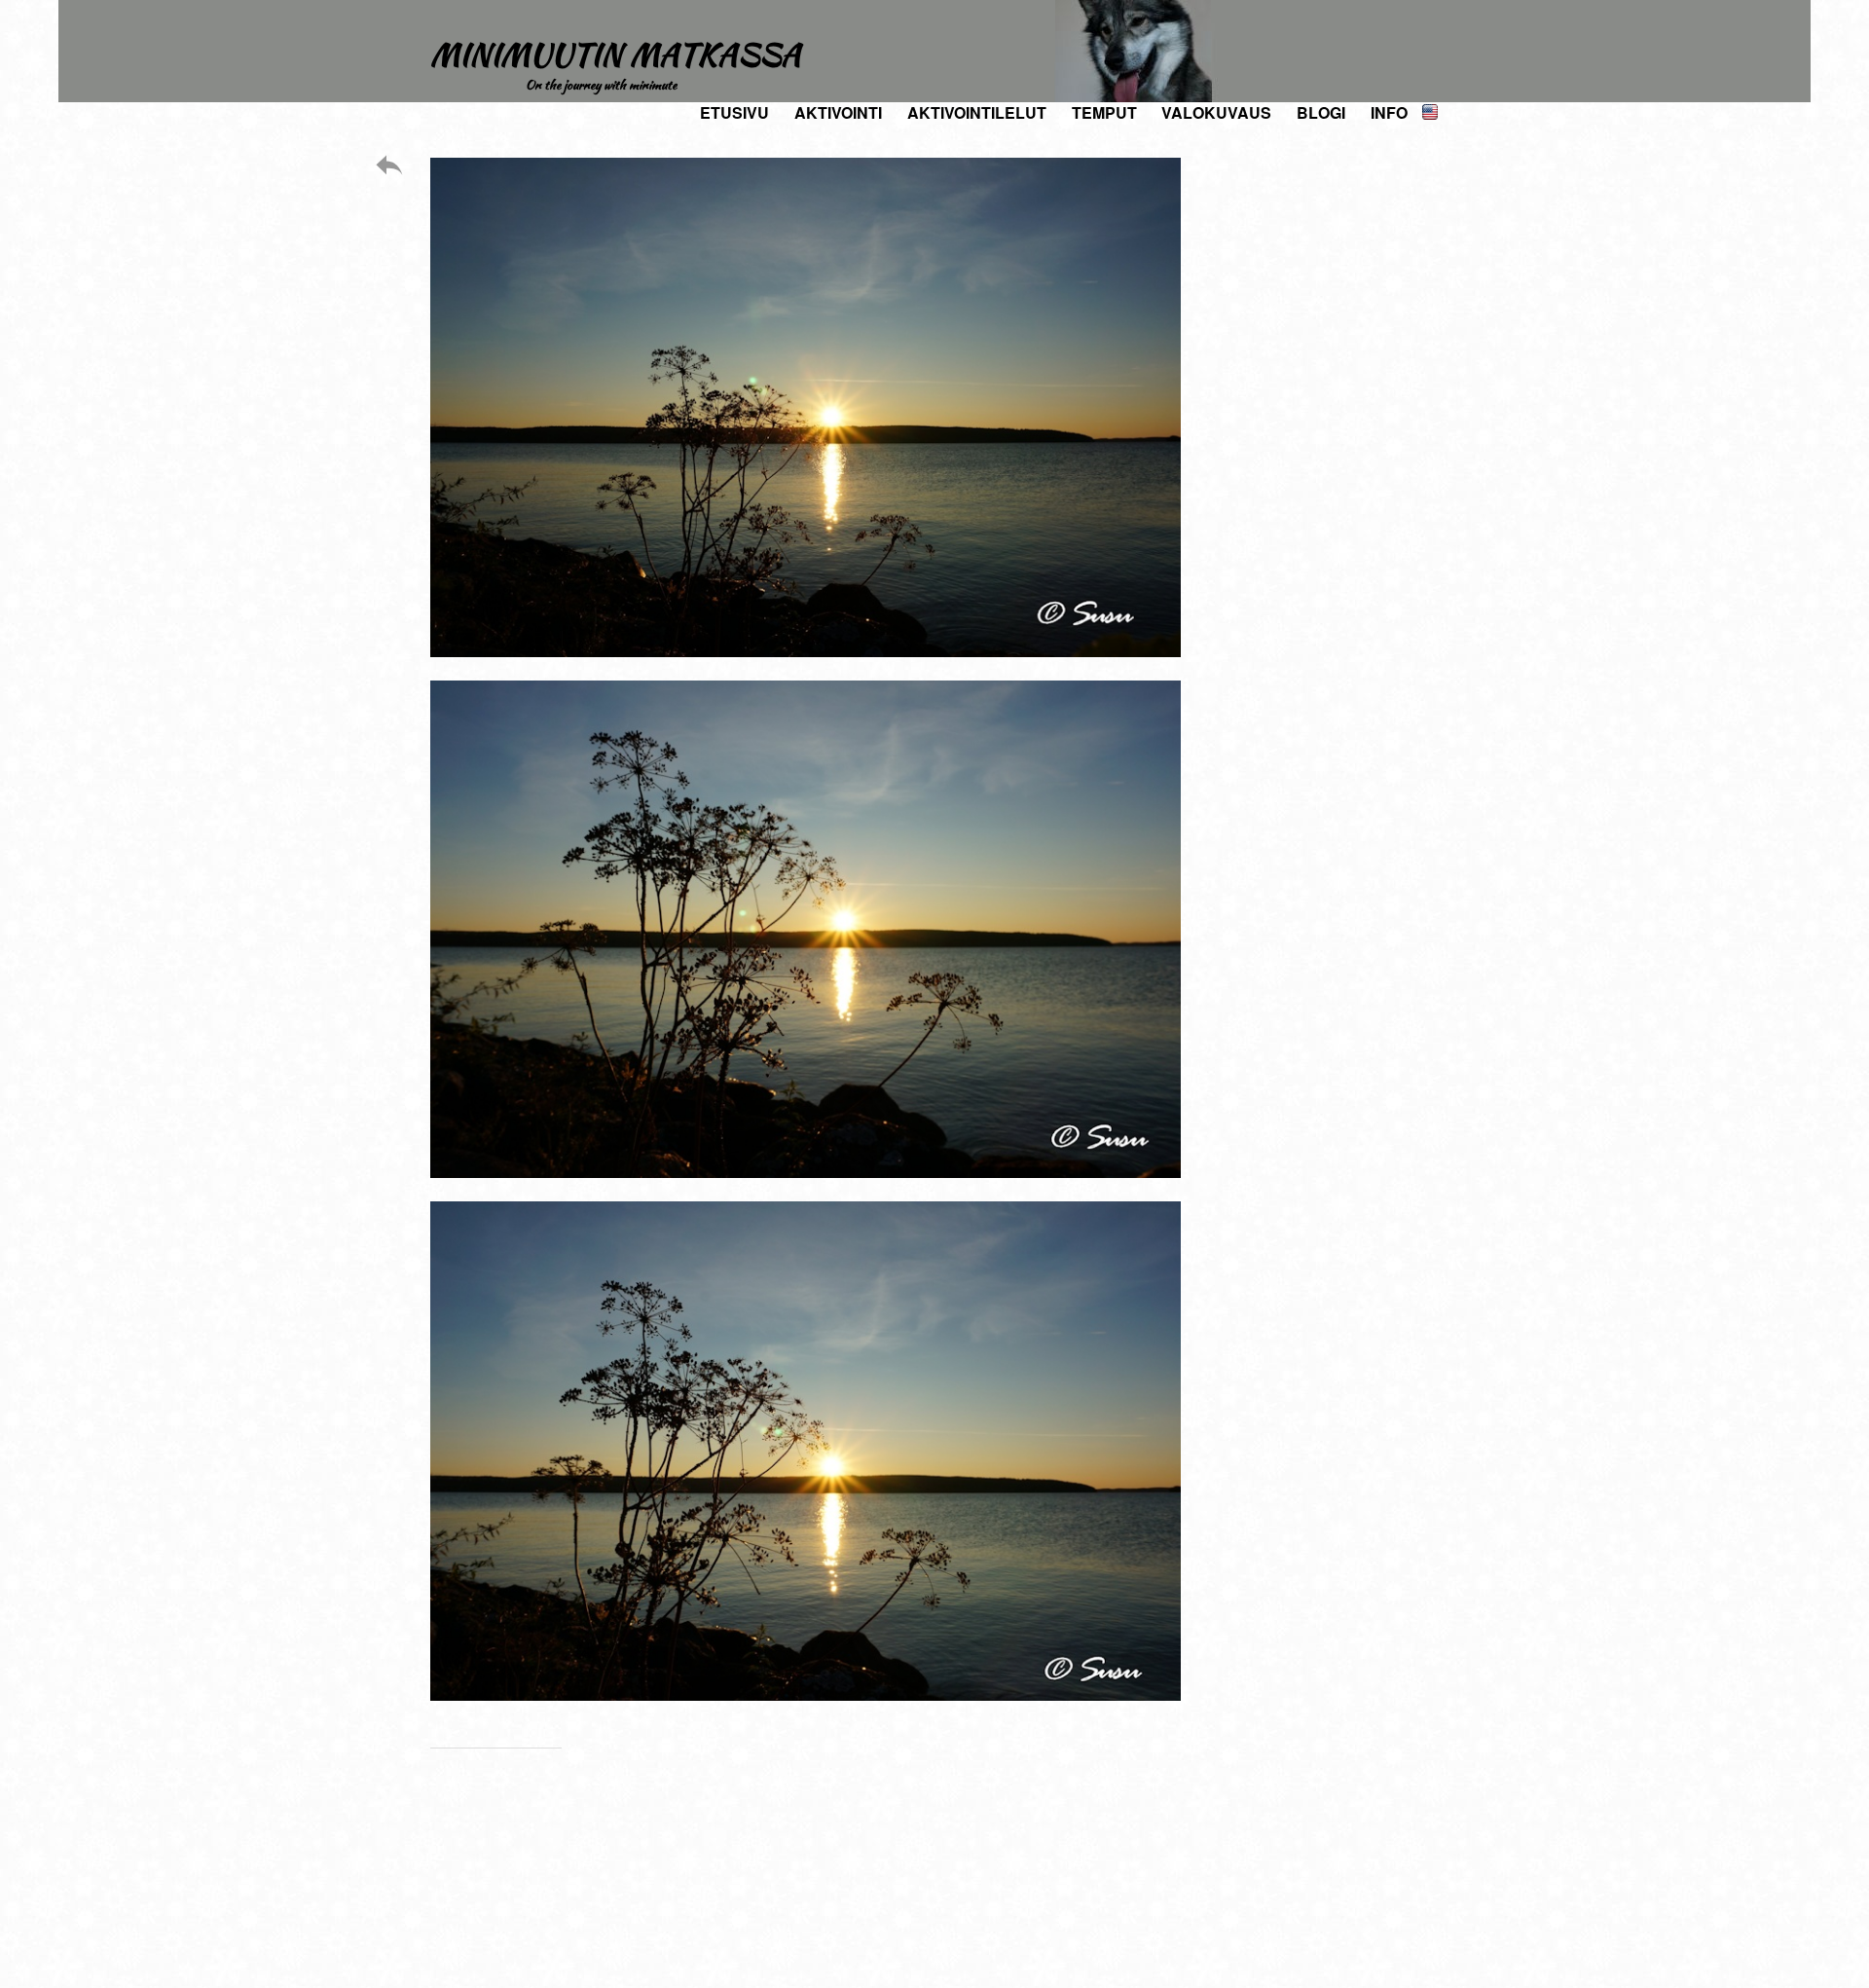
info (1389, 112)
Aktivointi (838, 112)
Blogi (1321, 112)
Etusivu (734, 112)
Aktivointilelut (977, 112)
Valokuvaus (1216, 112)
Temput (1104, 112)
